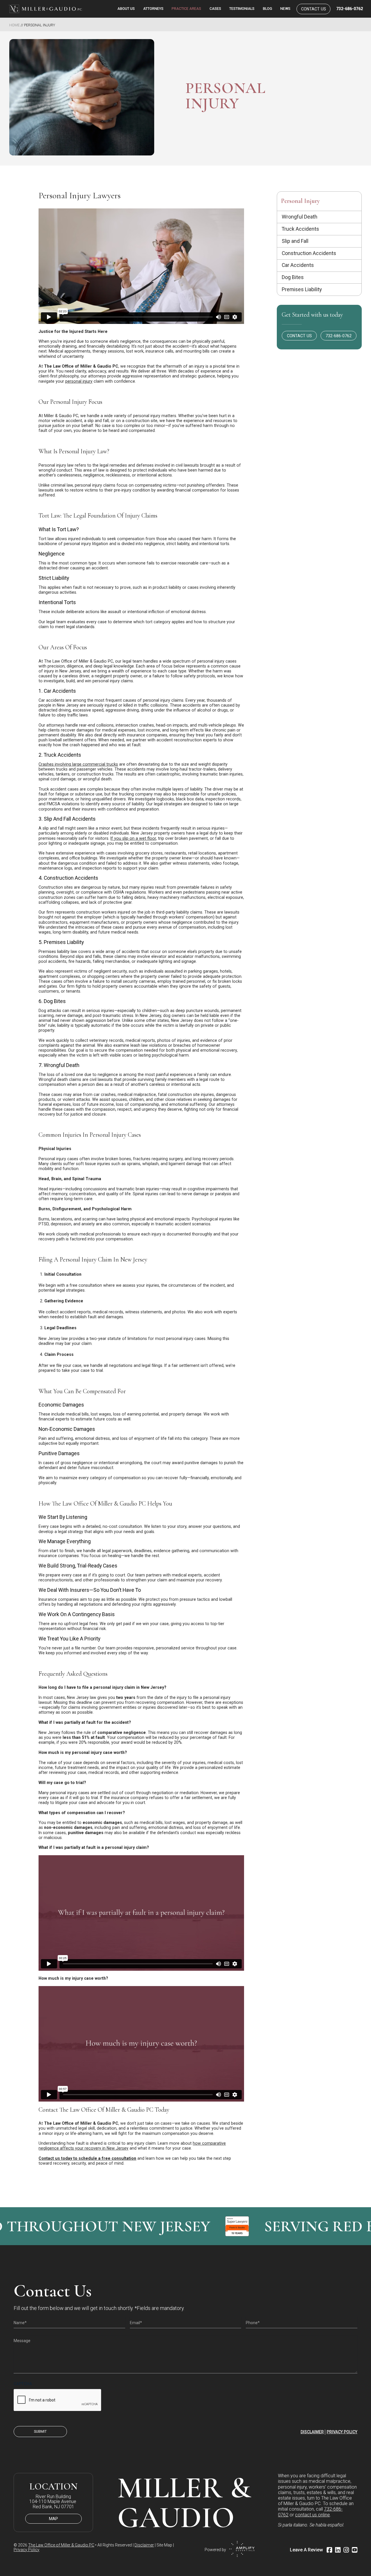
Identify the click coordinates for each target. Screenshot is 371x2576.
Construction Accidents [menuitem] (309, 253)
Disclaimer (312, 2432)
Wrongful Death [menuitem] (300, 217)
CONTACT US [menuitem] (314, 9)
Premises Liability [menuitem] (302, 289)
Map (53, 2519)
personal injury (79, 381)
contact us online (312, 2515)
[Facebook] (329, 2550)
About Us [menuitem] (126, 9)
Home (14, 25)
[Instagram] (346, 2550)
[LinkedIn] (338, 2550)
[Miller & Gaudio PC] (45, 9)
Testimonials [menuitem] (242, 9)
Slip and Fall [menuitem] (295, 241)
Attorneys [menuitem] (153, 9)
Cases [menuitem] (215, 9)
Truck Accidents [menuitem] (300, 229)
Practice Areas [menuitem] (186, 9)
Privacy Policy (342, 2432)
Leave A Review (306, 2550)
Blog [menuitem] (268, 9)
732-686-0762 (350, 9)
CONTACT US (299, 336)
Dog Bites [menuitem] (293, 277)
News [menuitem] (285, 9)
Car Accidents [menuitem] (298, 265)
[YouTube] (355, 2550)
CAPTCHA (23, 2384)
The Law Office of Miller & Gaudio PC (61, 2545)
